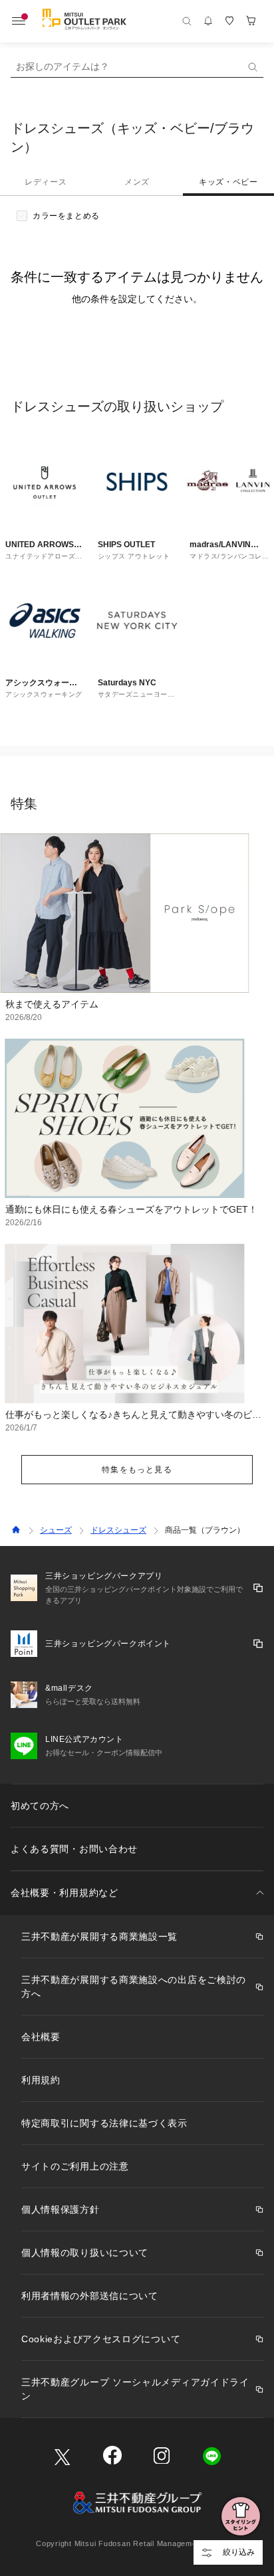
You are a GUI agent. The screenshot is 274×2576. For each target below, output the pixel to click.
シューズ (56, 1530)
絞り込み (239, 2552)
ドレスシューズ (118, 1530)
